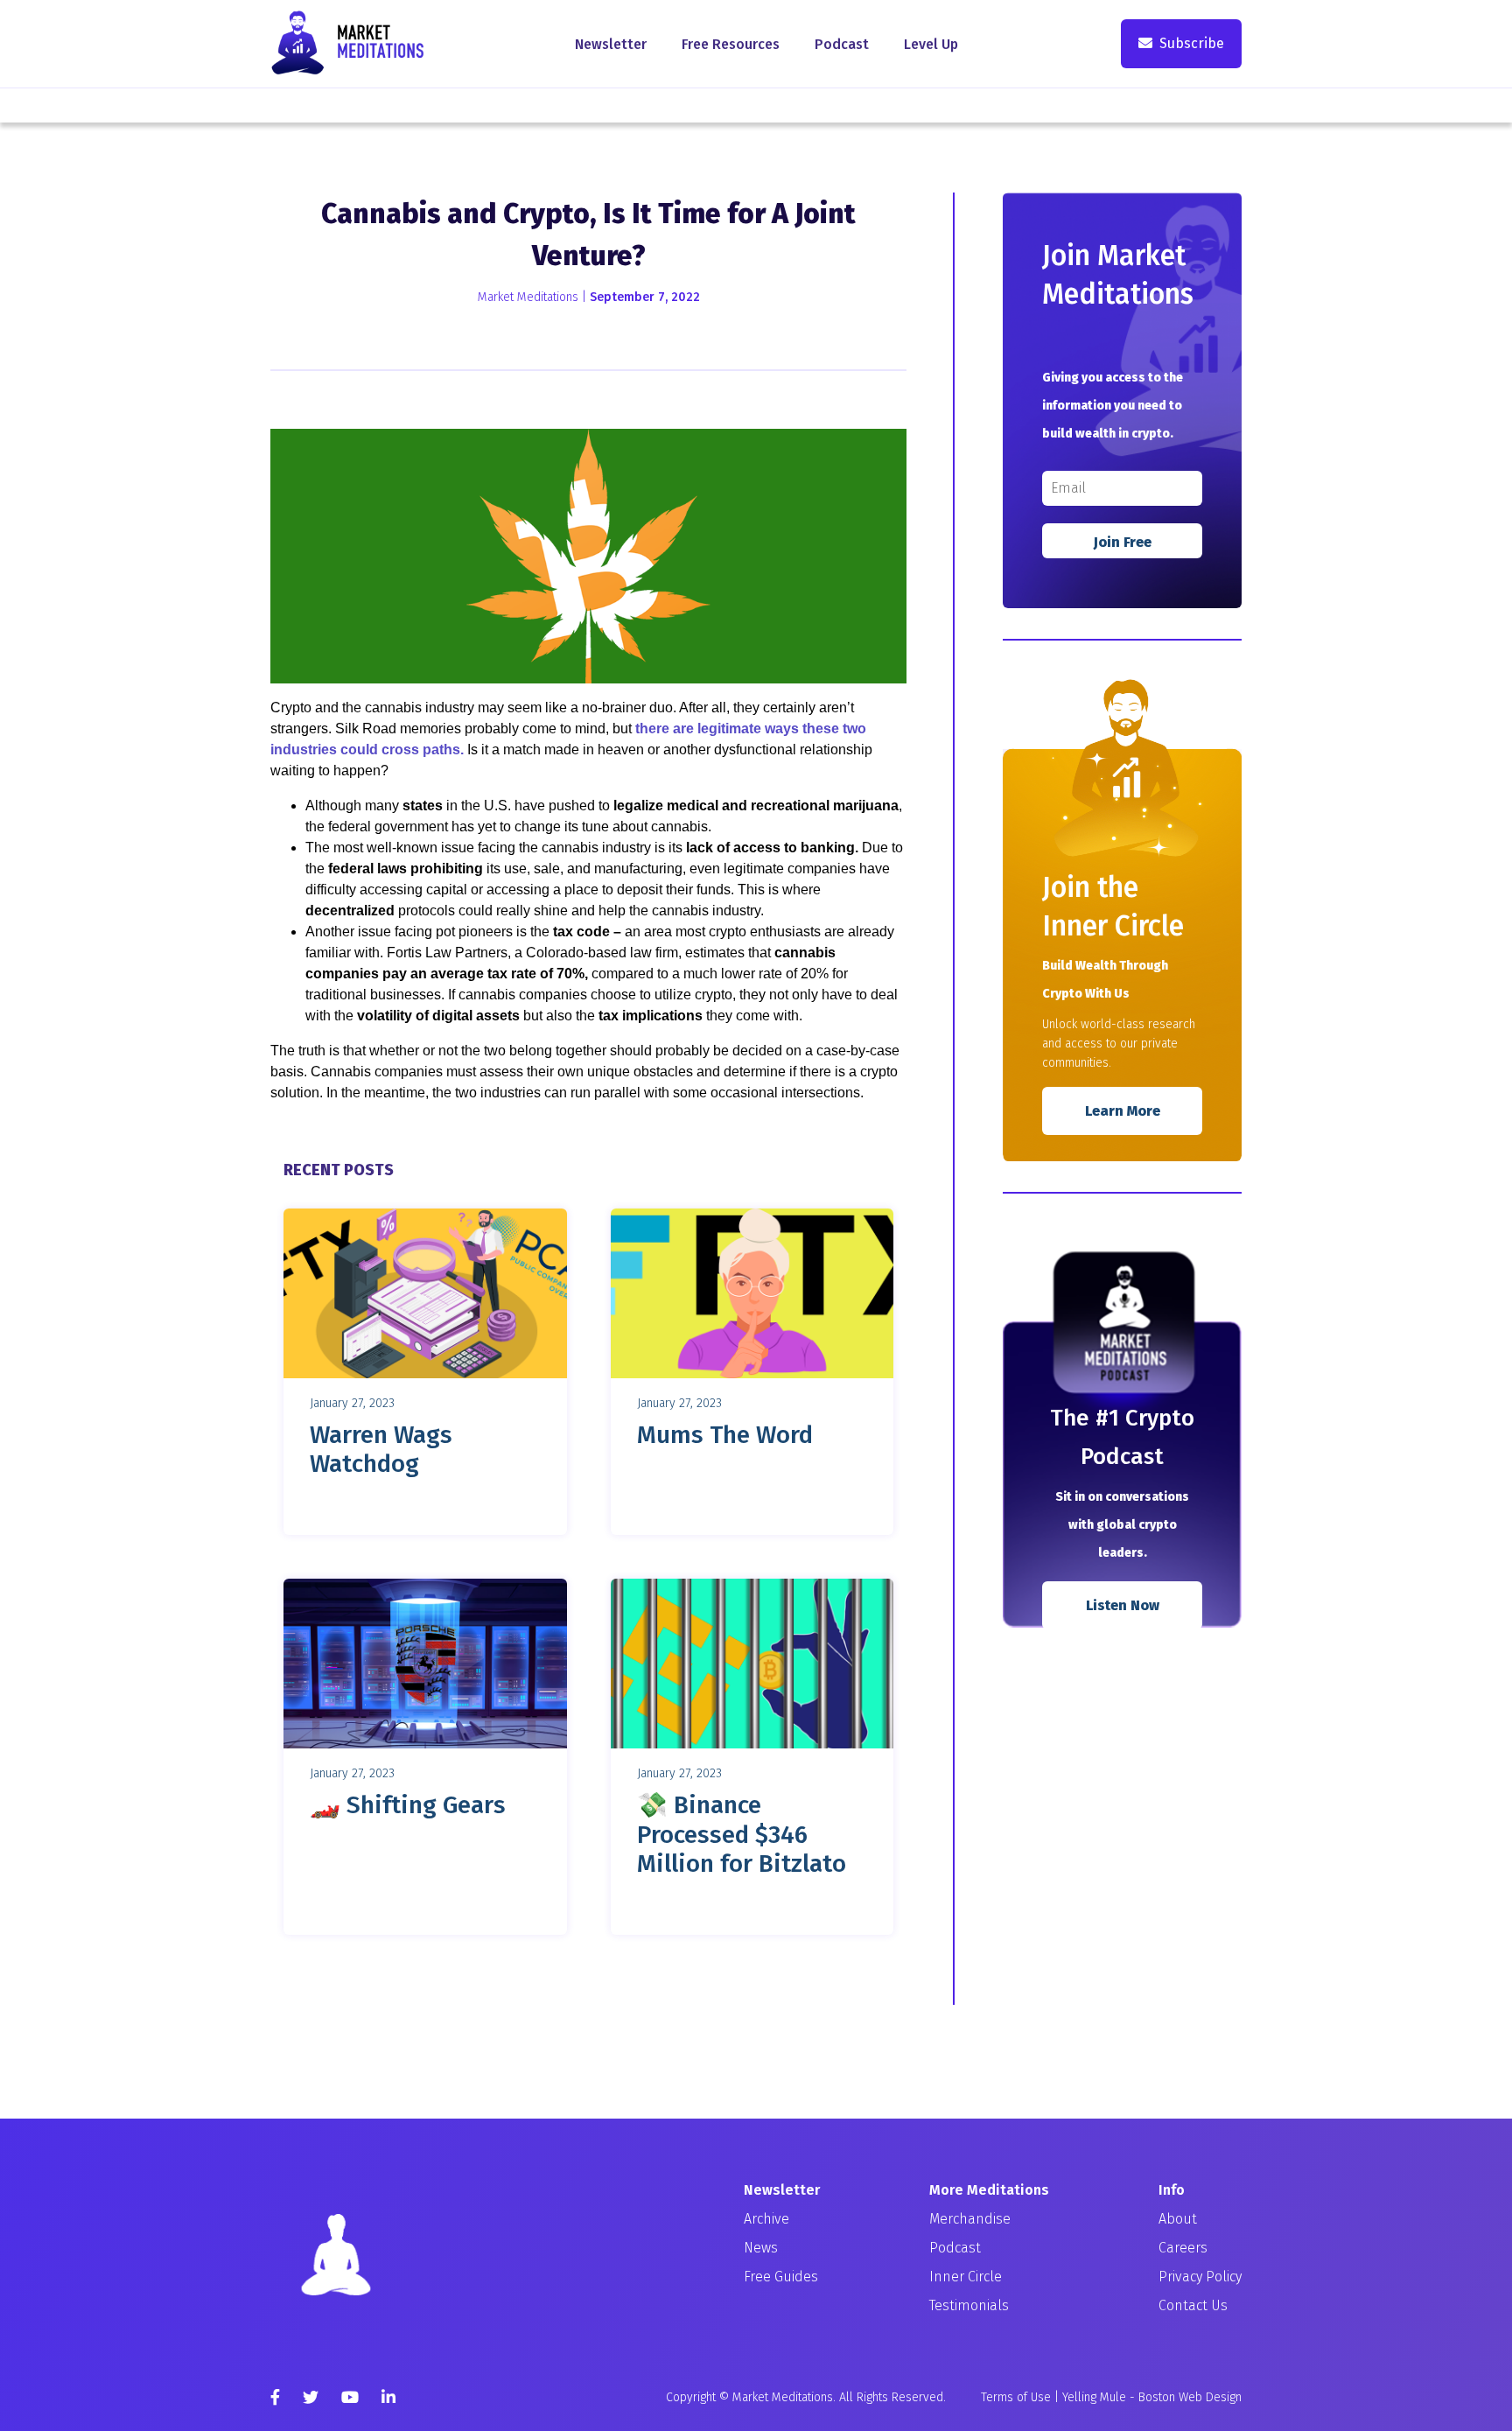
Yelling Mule (1094, 2397)
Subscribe (1192, 43)
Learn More (1123, 1111)
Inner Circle (966, 2277)
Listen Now (1123, 1605)
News (761, 2248)
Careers (1183, 2248)
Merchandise (970, 2219)
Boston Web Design (1190, 2397)
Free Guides (781, 2277)
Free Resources (731, 44)
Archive (766, 2219)
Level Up (931, 44)
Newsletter (611, 44)
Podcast (842, 44)
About (1178, 2219)
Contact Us (1193, 2305)
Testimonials (969, 2305)
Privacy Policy (1200, 2277)
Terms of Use (1016, 2397)
